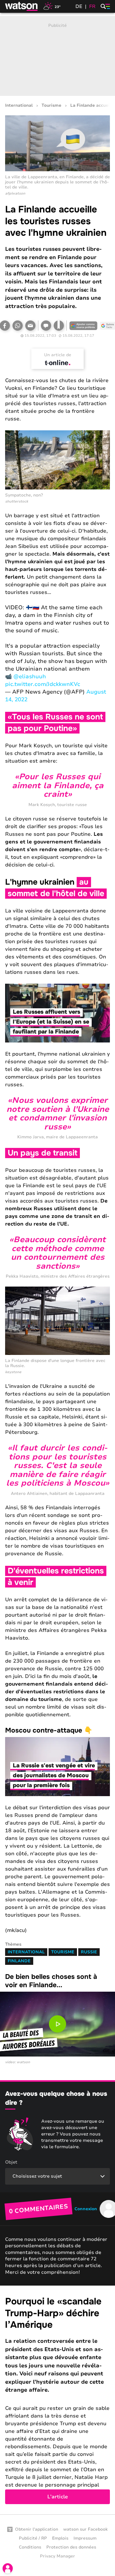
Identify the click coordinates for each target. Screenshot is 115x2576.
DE (79, 6)
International (19, 106)
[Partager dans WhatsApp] (18, 326)
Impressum (85, 2538)
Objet (11, 2162)
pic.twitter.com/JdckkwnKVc (43, 684)
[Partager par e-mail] (30, 326)
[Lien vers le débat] (46, 326)
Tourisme (51, 106)
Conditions (30, 2547)
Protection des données (71, 2547)
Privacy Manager (57, 2556)
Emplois (60, 2538)
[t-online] (57, 363)
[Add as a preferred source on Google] (83, 326)
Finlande (19, 1961)
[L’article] (57, 2400)
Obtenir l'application (37, 2529)
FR (92, 6)
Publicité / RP (33, 2538)
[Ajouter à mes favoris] (59, 326)
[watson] (22, 6)
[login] (8, 2568)
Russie (89, 1952)
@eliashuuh (30, 677)
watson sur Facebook (85, 2529)
